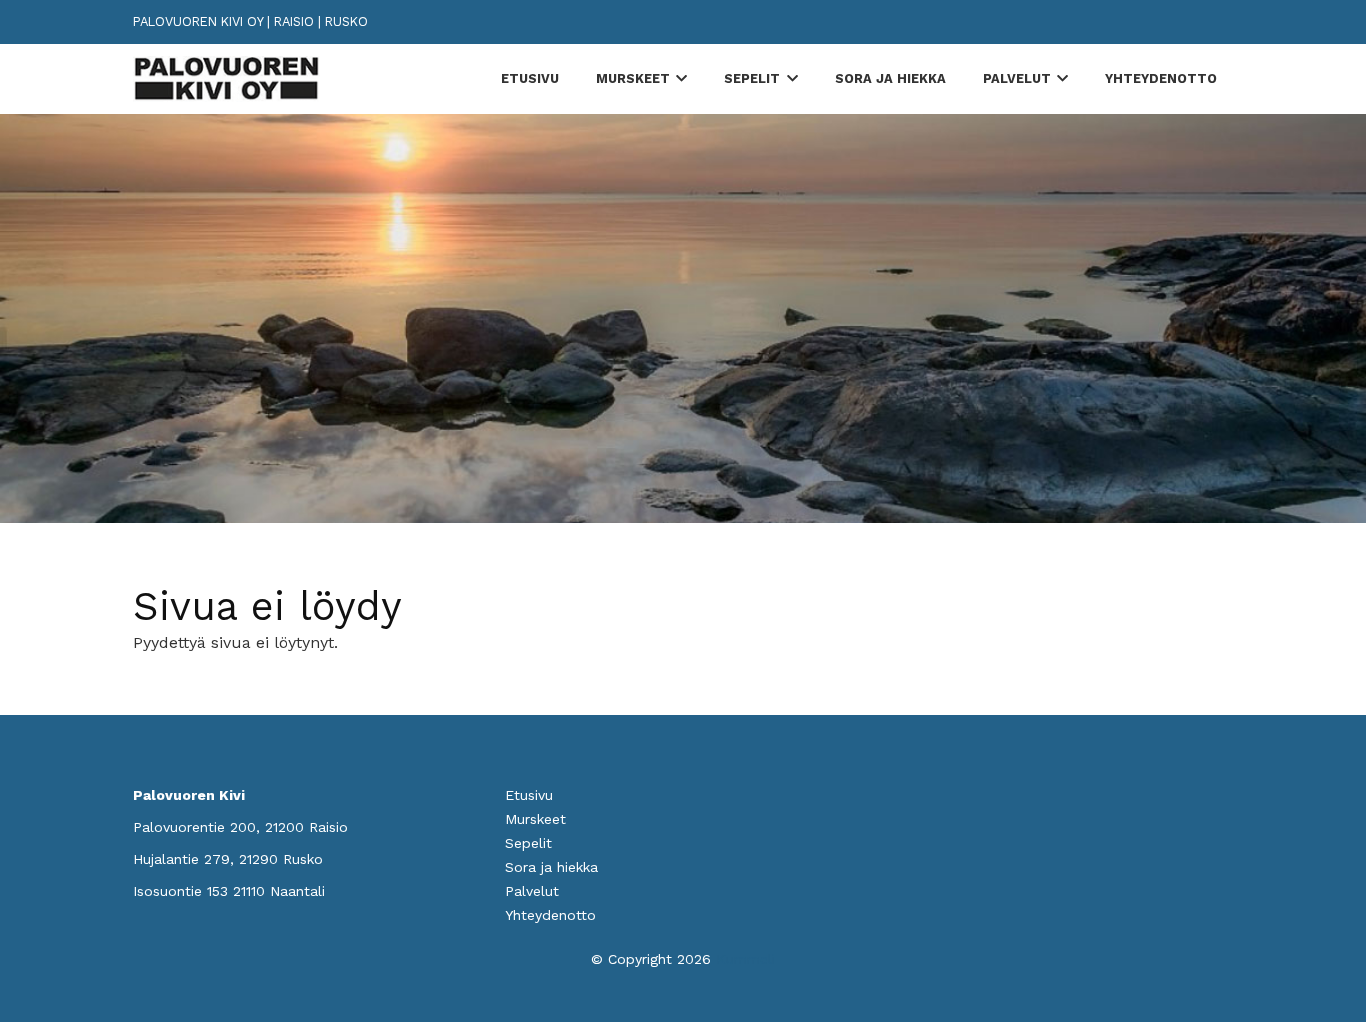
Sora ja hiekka (890, 78)
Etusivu (530, 78)
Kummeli (745, 959)
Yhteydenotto (1161, 78)
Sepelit (752, 78)
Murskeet (633, 78)
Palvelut (1017, 78)
